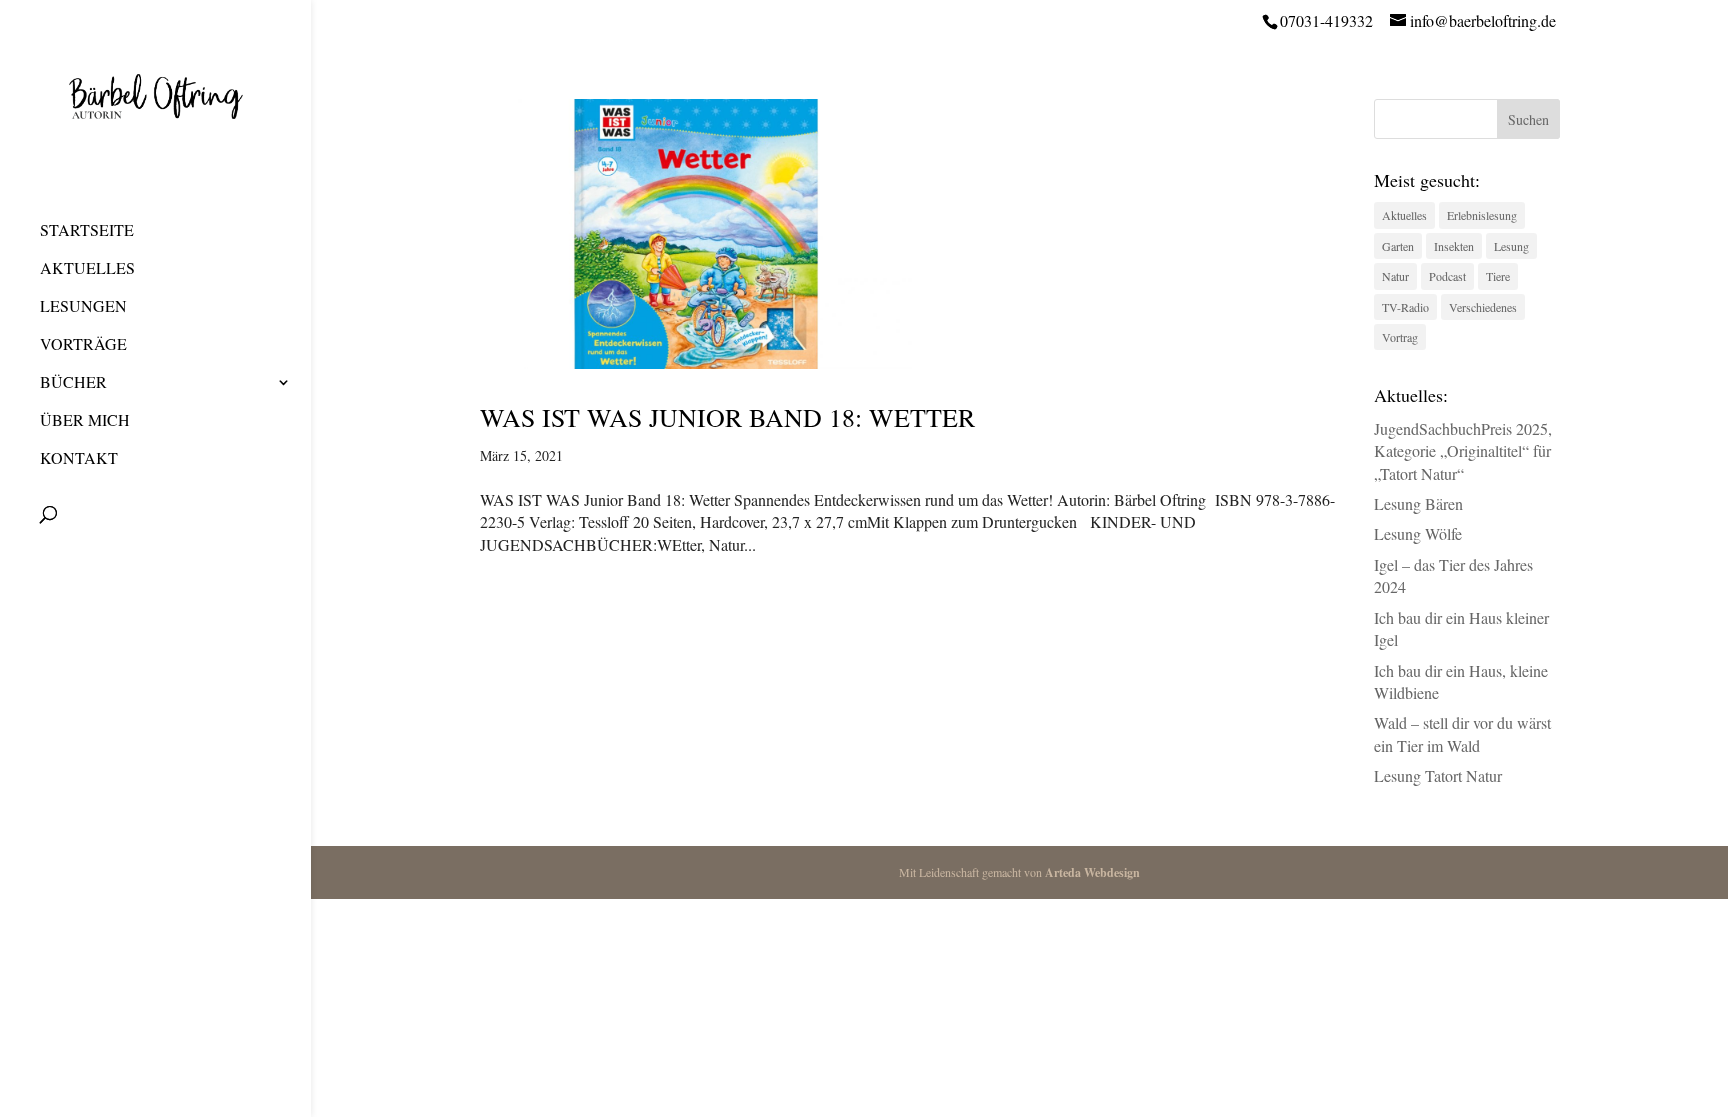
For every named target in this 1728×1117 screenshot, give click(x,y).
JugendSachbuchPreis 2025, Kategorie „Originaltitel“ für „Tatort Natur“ (1463, 451)
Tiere (1498, 276)
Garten (1398, 246)
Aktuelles (87, 269)
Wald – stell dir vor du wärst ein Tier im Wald (1462, 733)
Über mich (85, 421)
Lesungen (83, 307)
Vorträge (83, 345)
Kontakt (79, 459)
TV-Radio (1405, 307)
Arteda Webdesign (1092, 872)
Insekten (1454, 246)
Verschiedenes (1483, 307)
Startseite (87, 231)
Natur (1395, 276)
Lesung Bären (1418, 503)
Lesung (1511, 246)
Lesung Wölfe (1418, 533)
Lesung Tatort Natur (1438, 775)
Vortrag (1400, 337)
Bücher (73, 383)
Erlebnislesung (1482, 215)
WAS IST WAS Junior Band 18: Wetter (727, 417)
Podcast (1447, 276)
